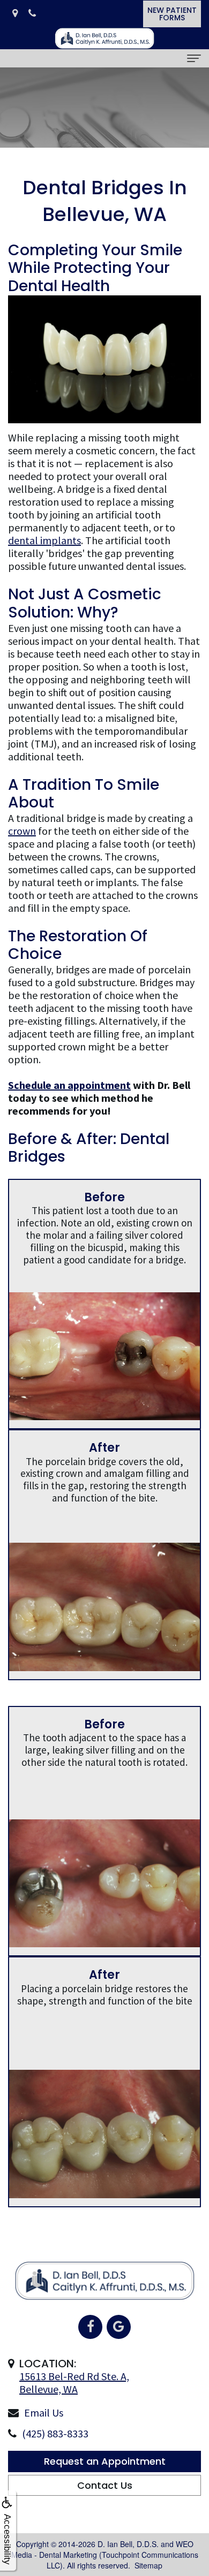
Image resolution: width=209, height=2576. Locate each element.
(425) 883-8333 (55, 2433)
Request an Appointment (105, 2461)
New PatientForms (172, 14)
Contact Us (105, 2485)
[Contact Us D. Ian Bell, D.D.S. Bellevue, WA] (15, 14)
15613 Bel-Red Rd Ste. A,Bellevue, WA (74, 2383)
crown (22, 831)
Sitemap (148, 2565)
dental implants (44, 540)
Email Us (44, 2413)
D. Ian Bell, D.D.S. (128, 2544)
